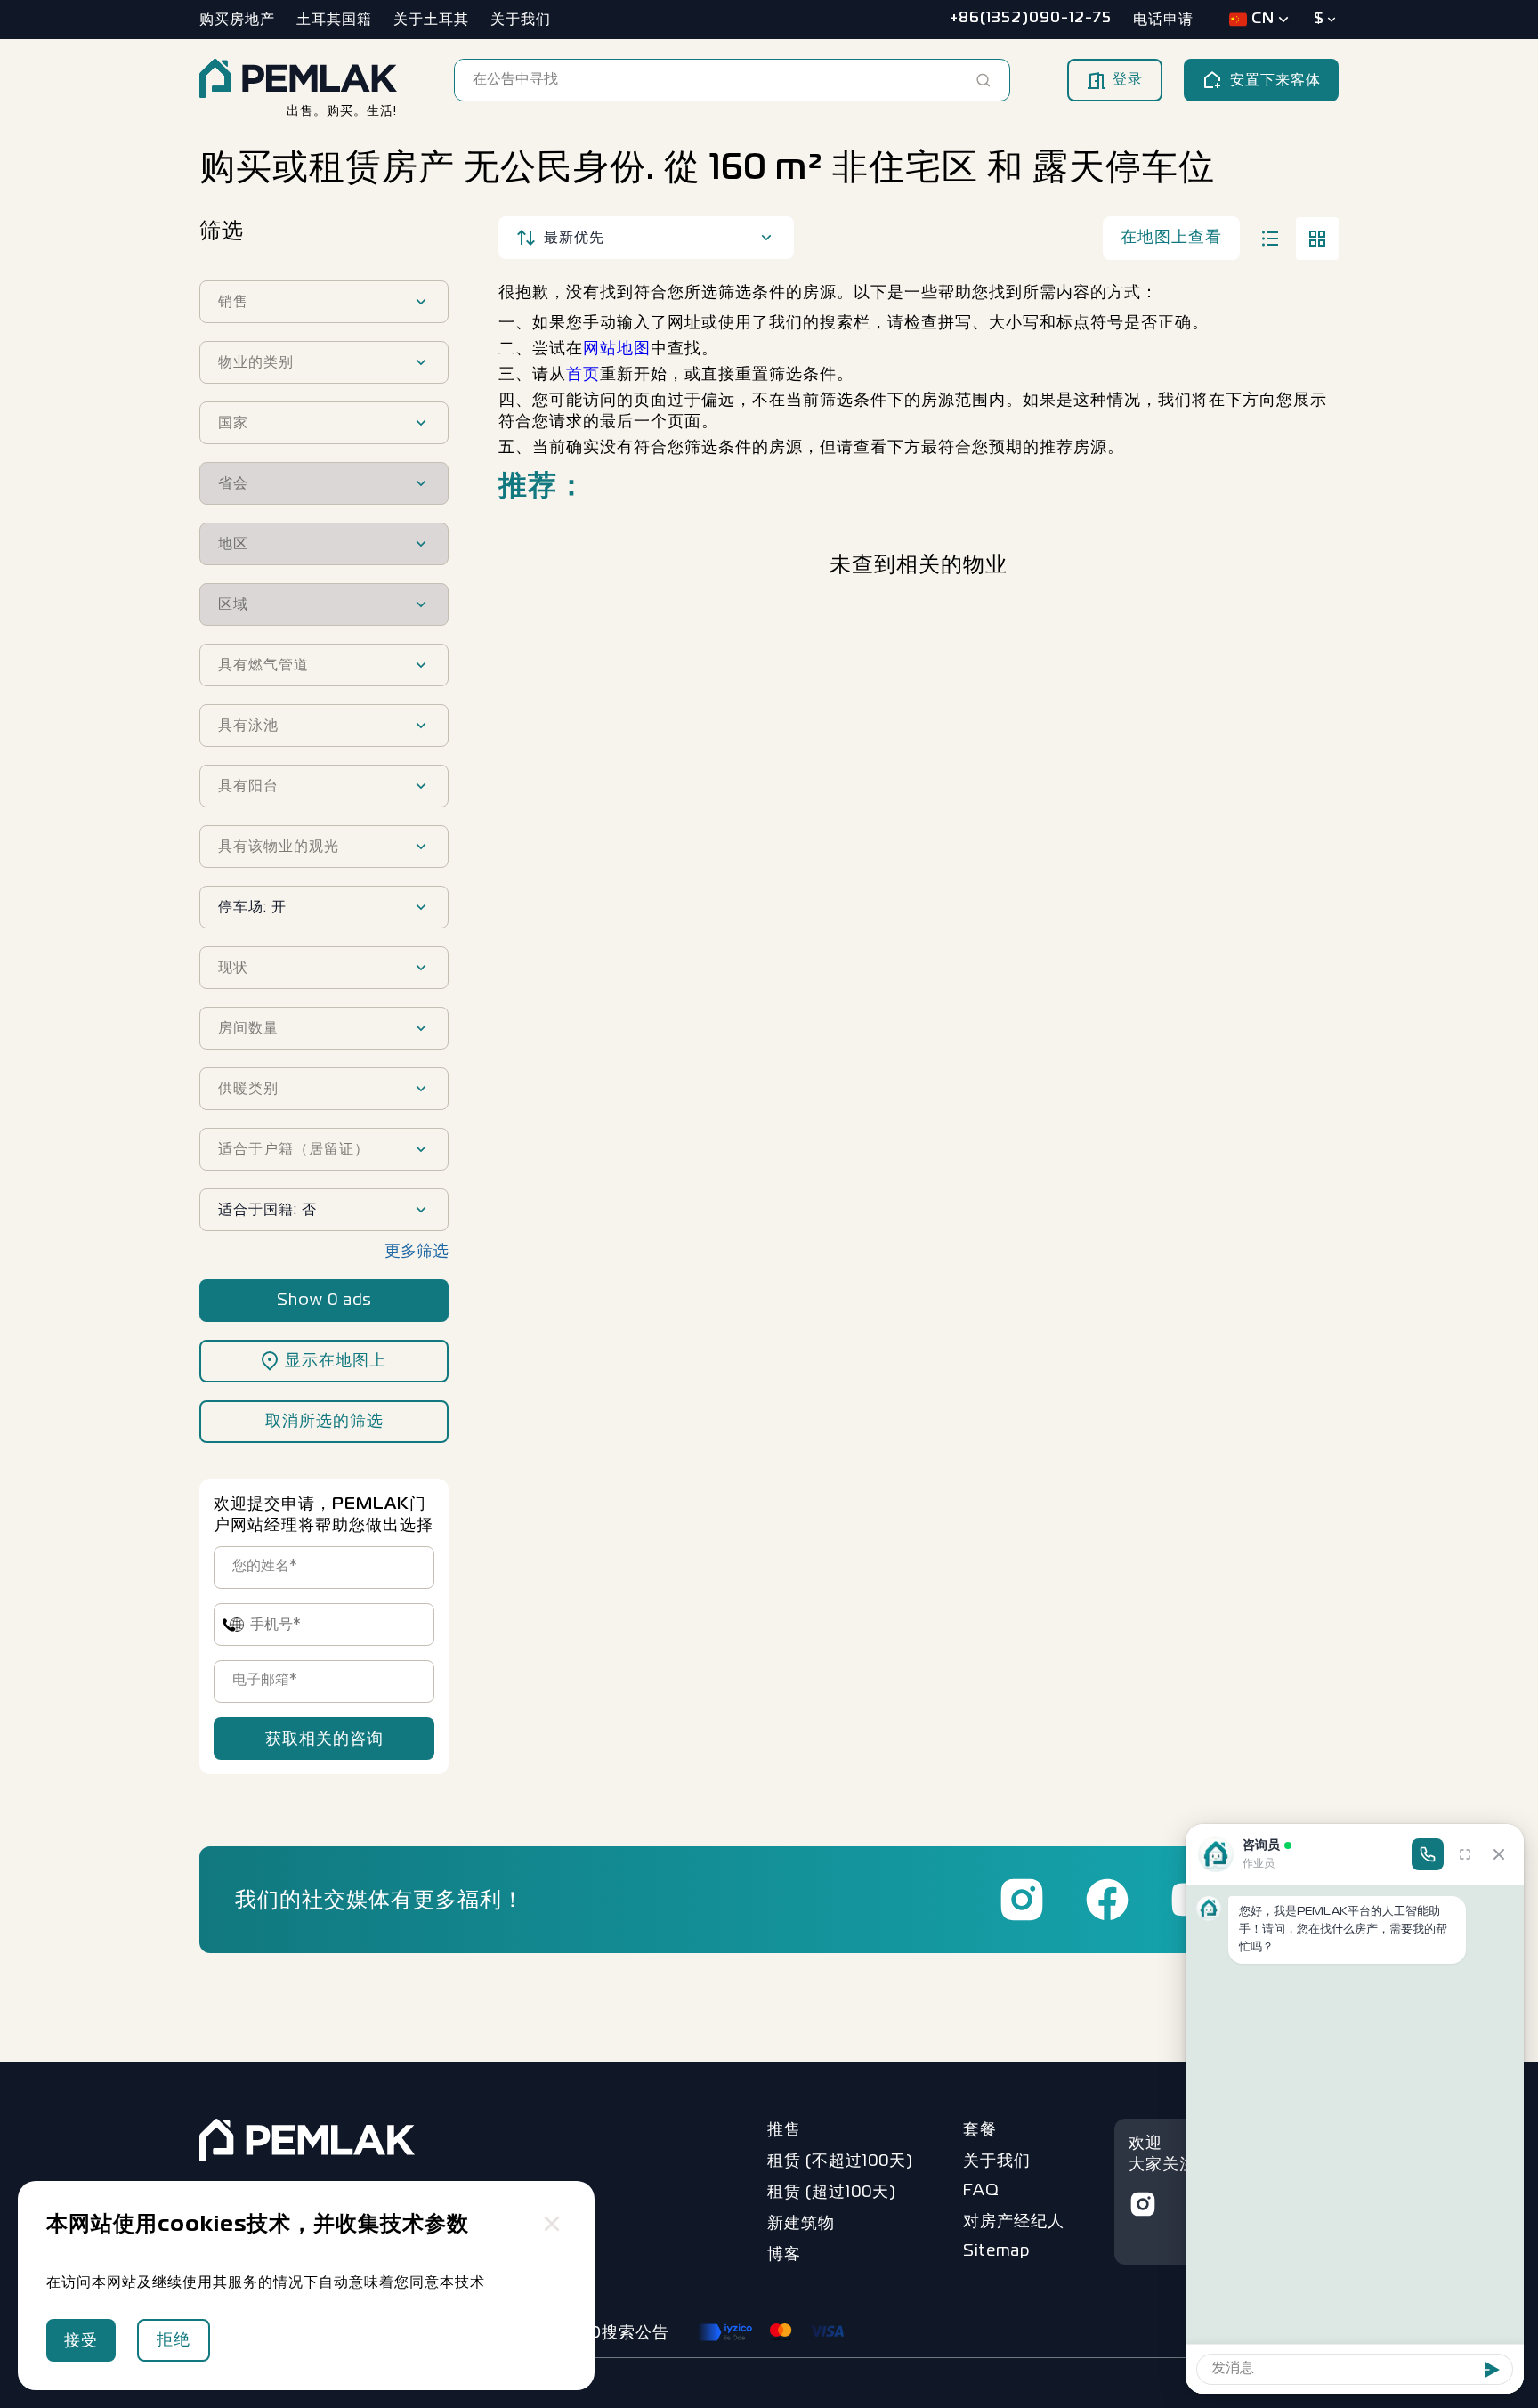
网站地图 (617, 349)
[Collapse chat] (1499, 1854)
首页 (583, 375)
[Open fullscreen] (1465, 1854)
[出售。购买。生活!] (298, 80)
